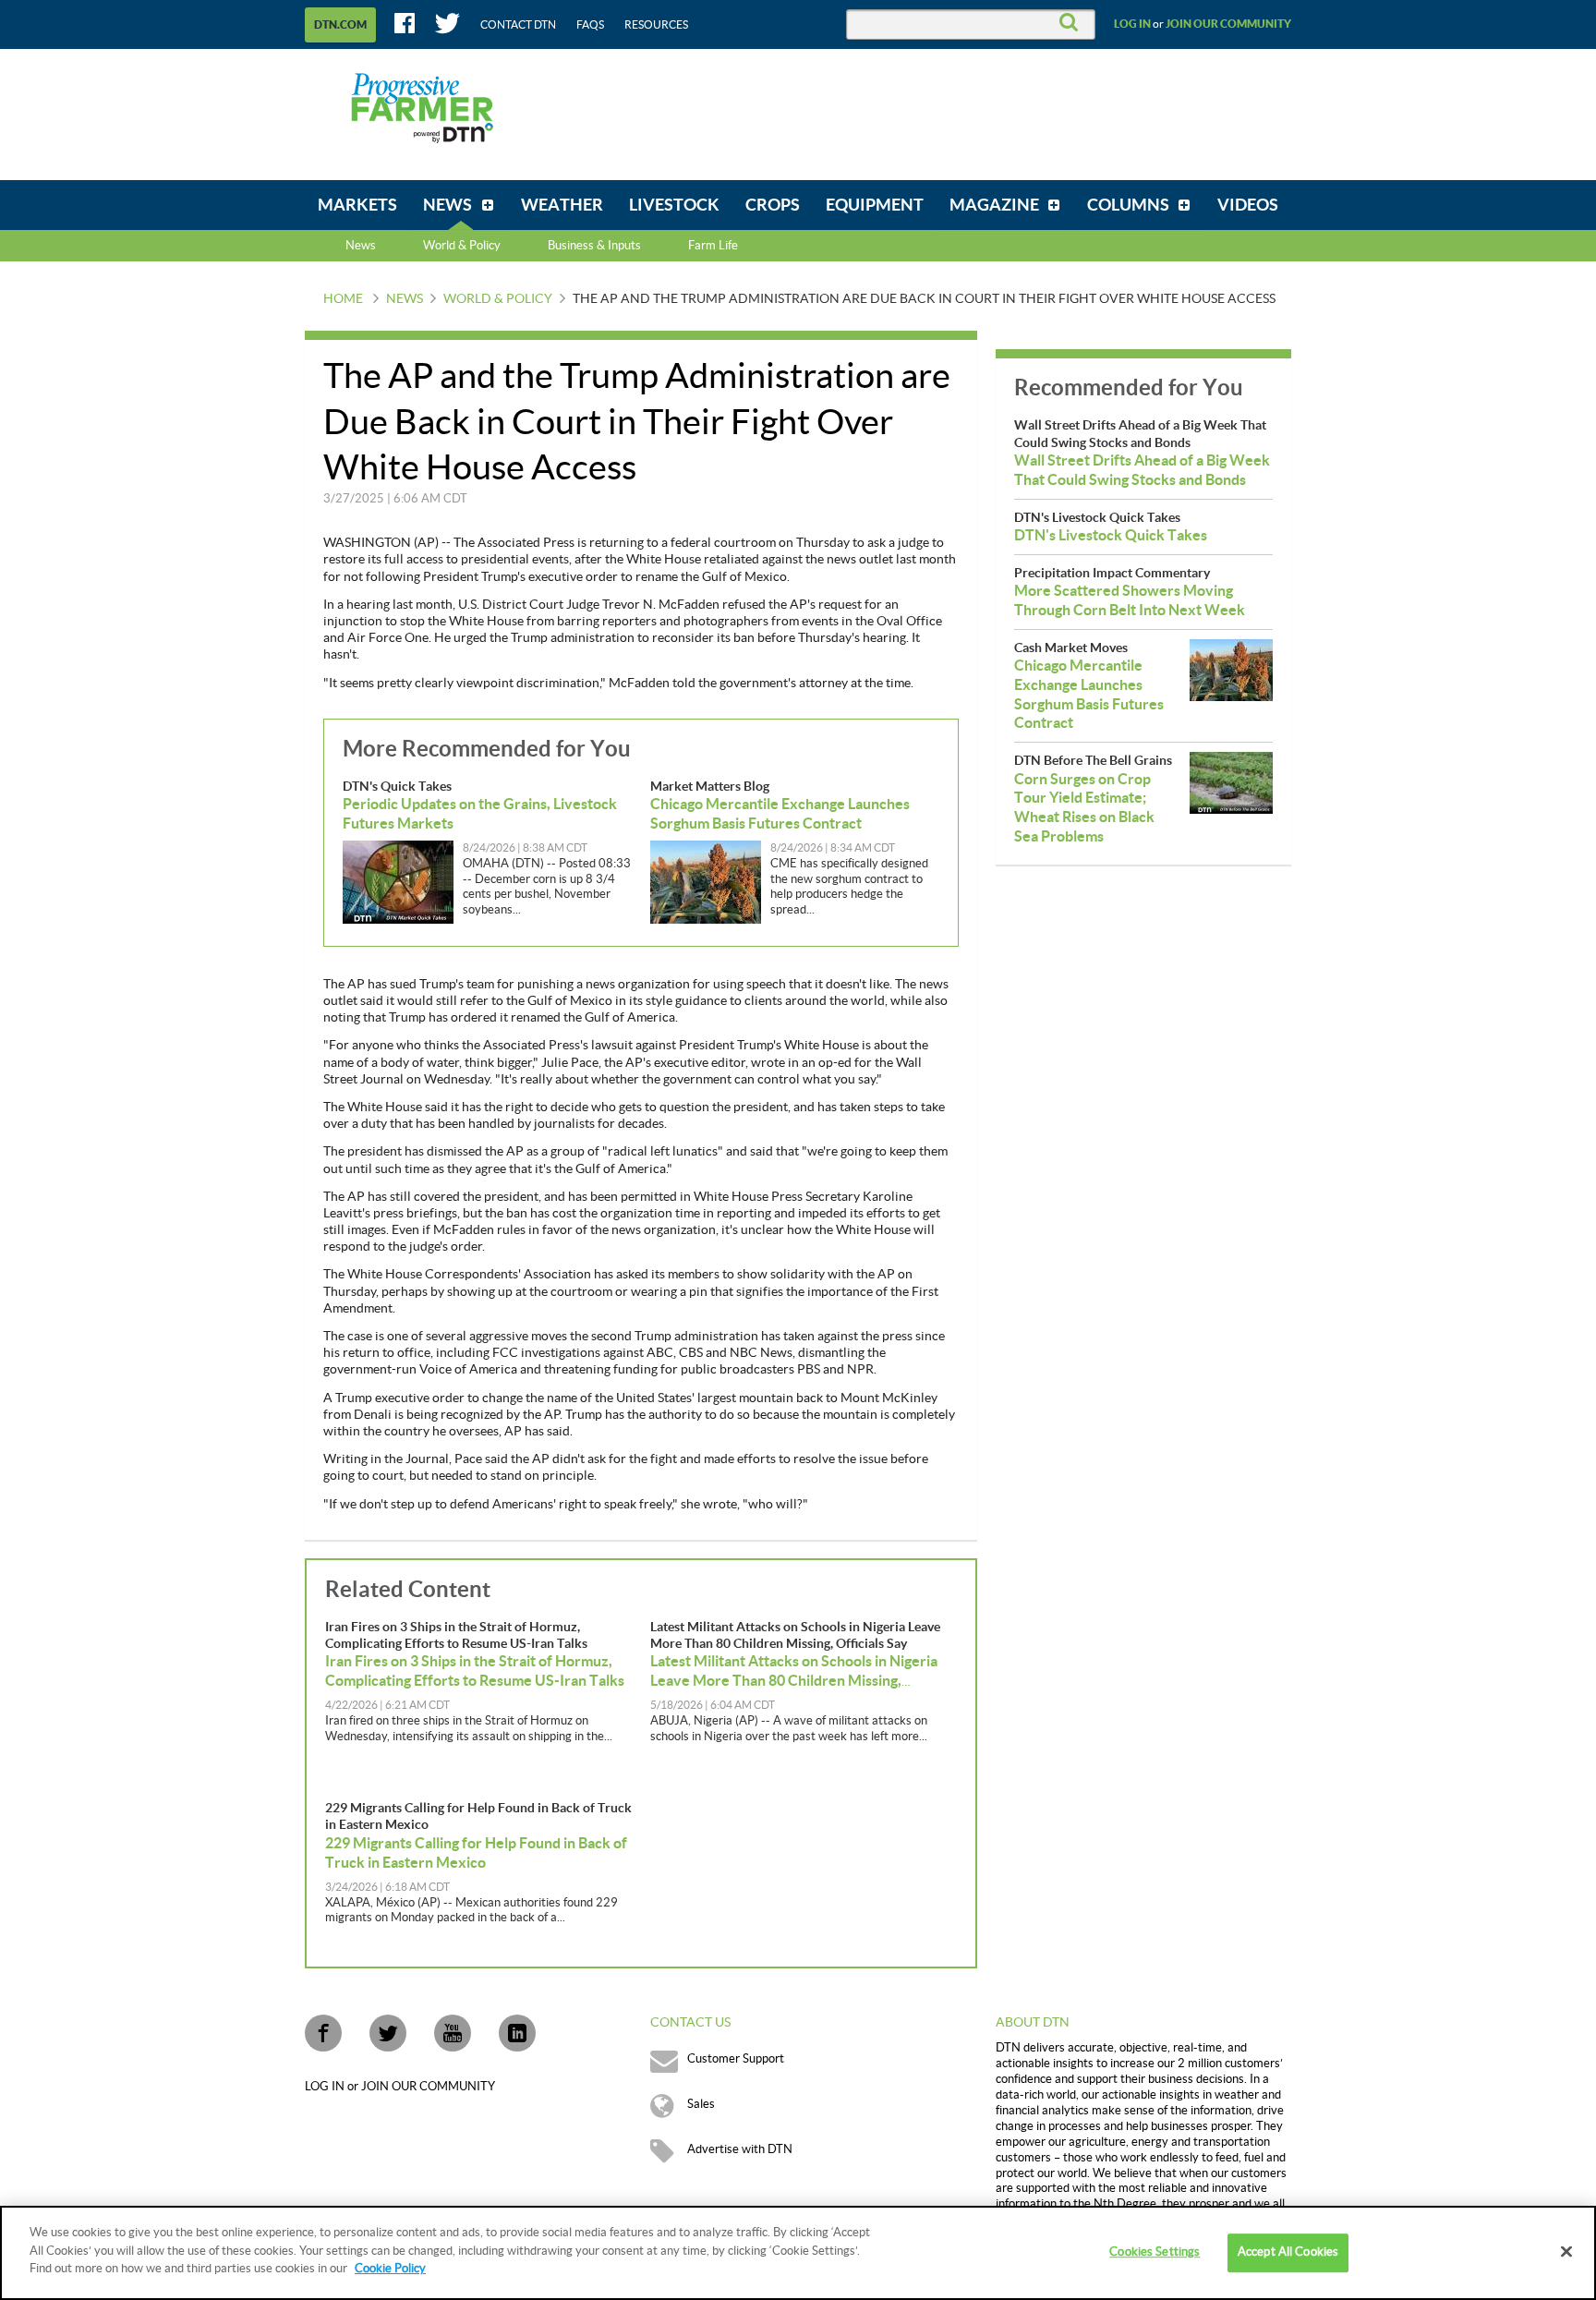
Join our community (1228, 24)
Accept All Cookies (1288, 2252)
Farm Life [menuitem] (713, 246)
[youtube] (453, 2033)
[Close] (1566, 2252)
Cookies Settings (1155, 2252)
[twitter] (388, 2033)
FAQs (590, 25)
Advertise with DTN (740, 2149)
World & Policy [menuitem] (462, 246)
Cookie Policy (390, 2269)
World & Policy (498, 299)
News (361, 246)
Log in (1132, 24)
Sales (701, 2104)
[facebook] (323, 2033)
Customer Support (736, 2059)
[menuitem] (357, 205)
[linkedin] (517, 2033)
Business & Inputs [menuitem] (594, 246)
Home (343, 299)
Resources (656, 25)
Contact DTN (518, 25)
